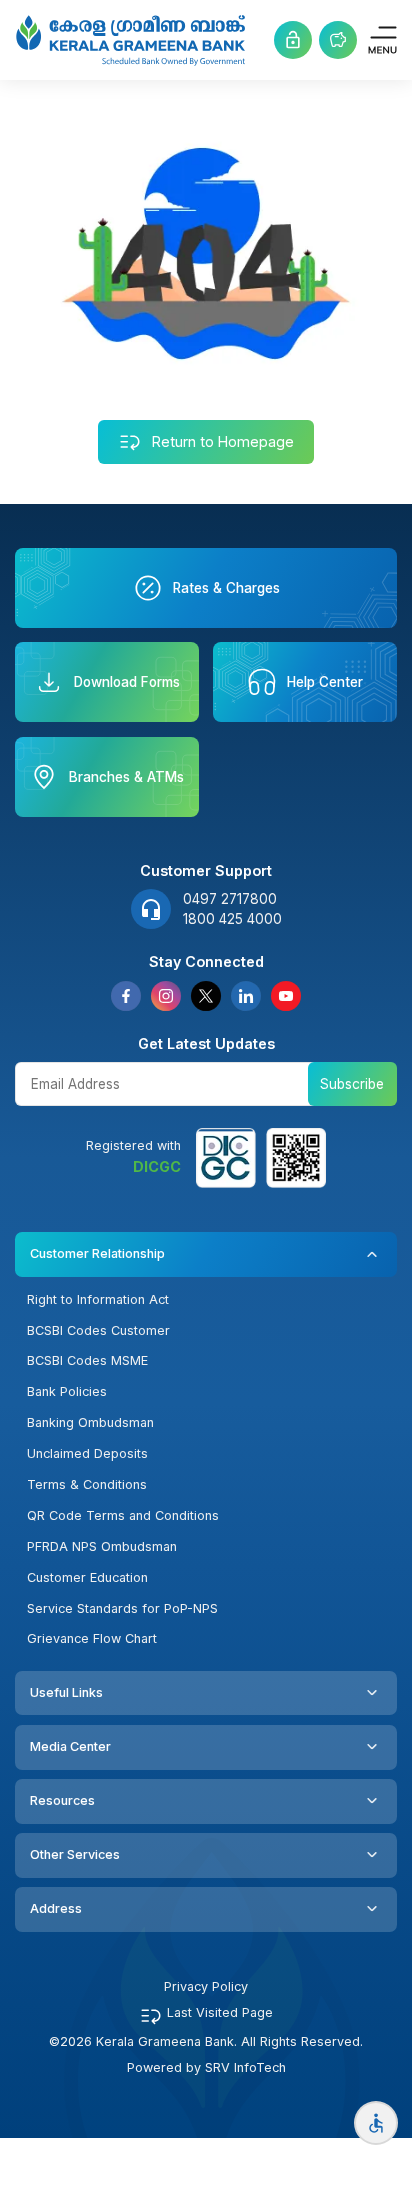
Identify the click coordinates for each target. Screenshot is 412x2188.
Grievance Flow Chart (92, 1638)
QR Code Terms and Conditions (123, 1515)
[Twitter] (206, 996)
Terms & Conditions (87, 1484)
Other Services (75, 1854)
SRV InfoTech (245, 2067)
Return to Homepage (223, 441)
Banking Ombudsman (90, 1422)
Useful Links (66, 1692)
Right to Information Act (98, 1299)
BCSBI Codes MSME (87, 1360)
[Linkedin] (246, 996)
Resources (62, 1800)
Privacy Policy (206, 1986)
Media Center (70, 1746)
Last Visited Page (220, 2012)
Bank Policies (67, 1391)
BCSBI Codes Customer (98, 1330)
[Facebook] (126, 996)
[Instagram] (166, 996)
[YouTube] (286, 996)
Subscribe (352, 1084)
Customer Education (87, 1577)
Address (56, 1908)
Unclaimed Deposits (87, 1453)
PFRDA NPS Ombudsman (102, 1546)
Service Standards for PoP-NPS (122, 1608)
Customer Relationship (97, 1253)
